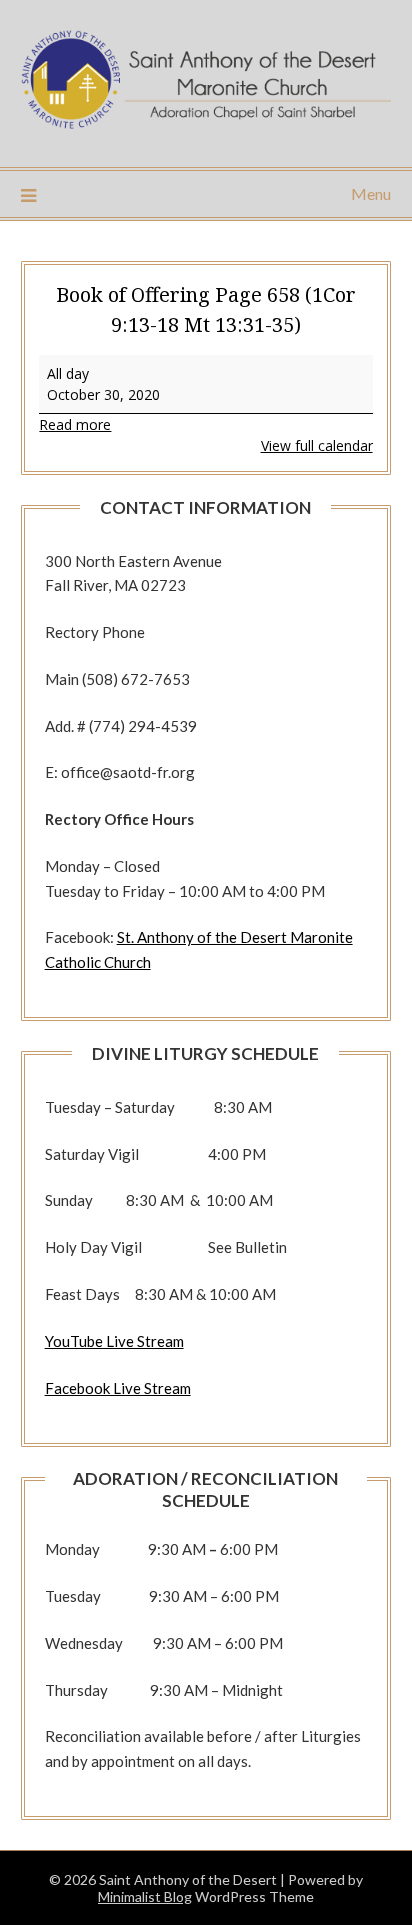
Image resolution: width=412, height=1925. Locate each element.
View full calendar (317, 445)
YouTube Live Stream (114, 1341)
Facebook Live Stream (118, 1388)
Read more (75, 424)
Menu (371, 193)
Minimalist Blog (145, 1896)
